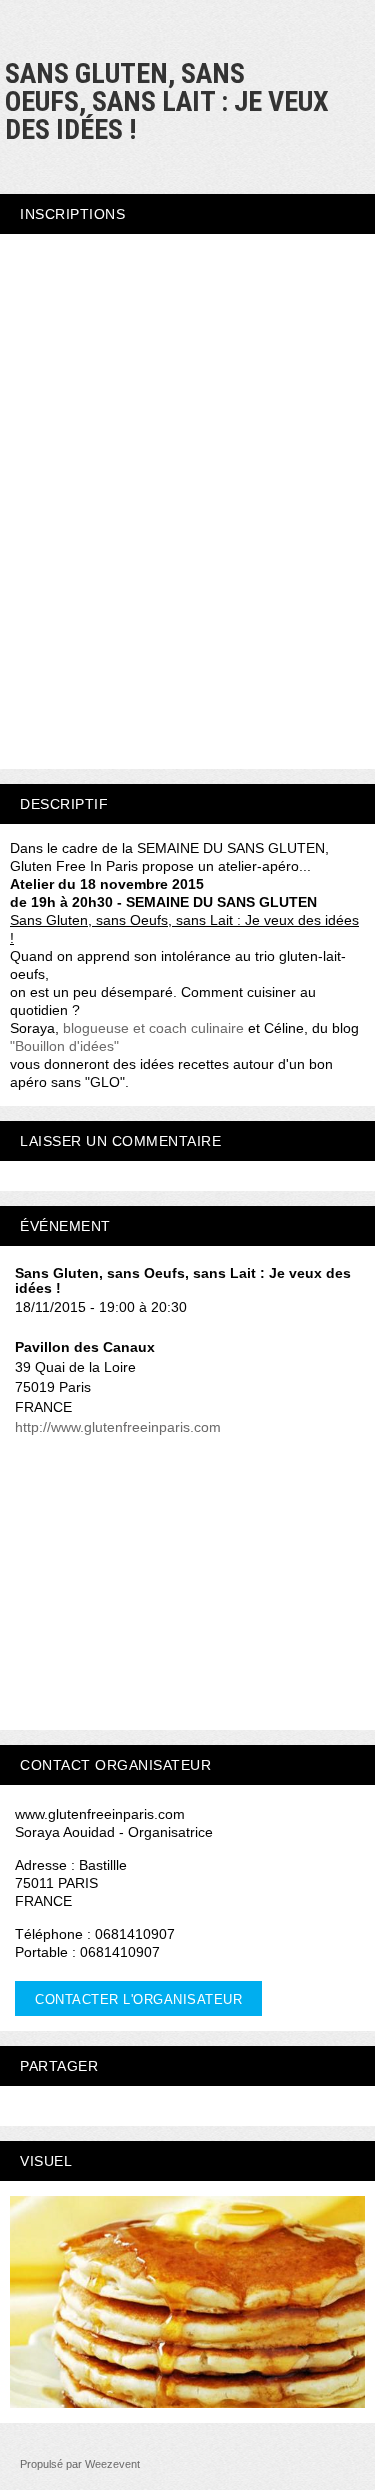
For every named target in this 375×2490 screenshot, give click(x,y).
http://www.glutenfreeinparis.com (118, 1427)
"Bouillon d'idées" (64, 1046)
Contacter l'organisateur (138, 1999)
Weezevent (112, 2464)
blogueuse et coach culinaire (153, 1028)
